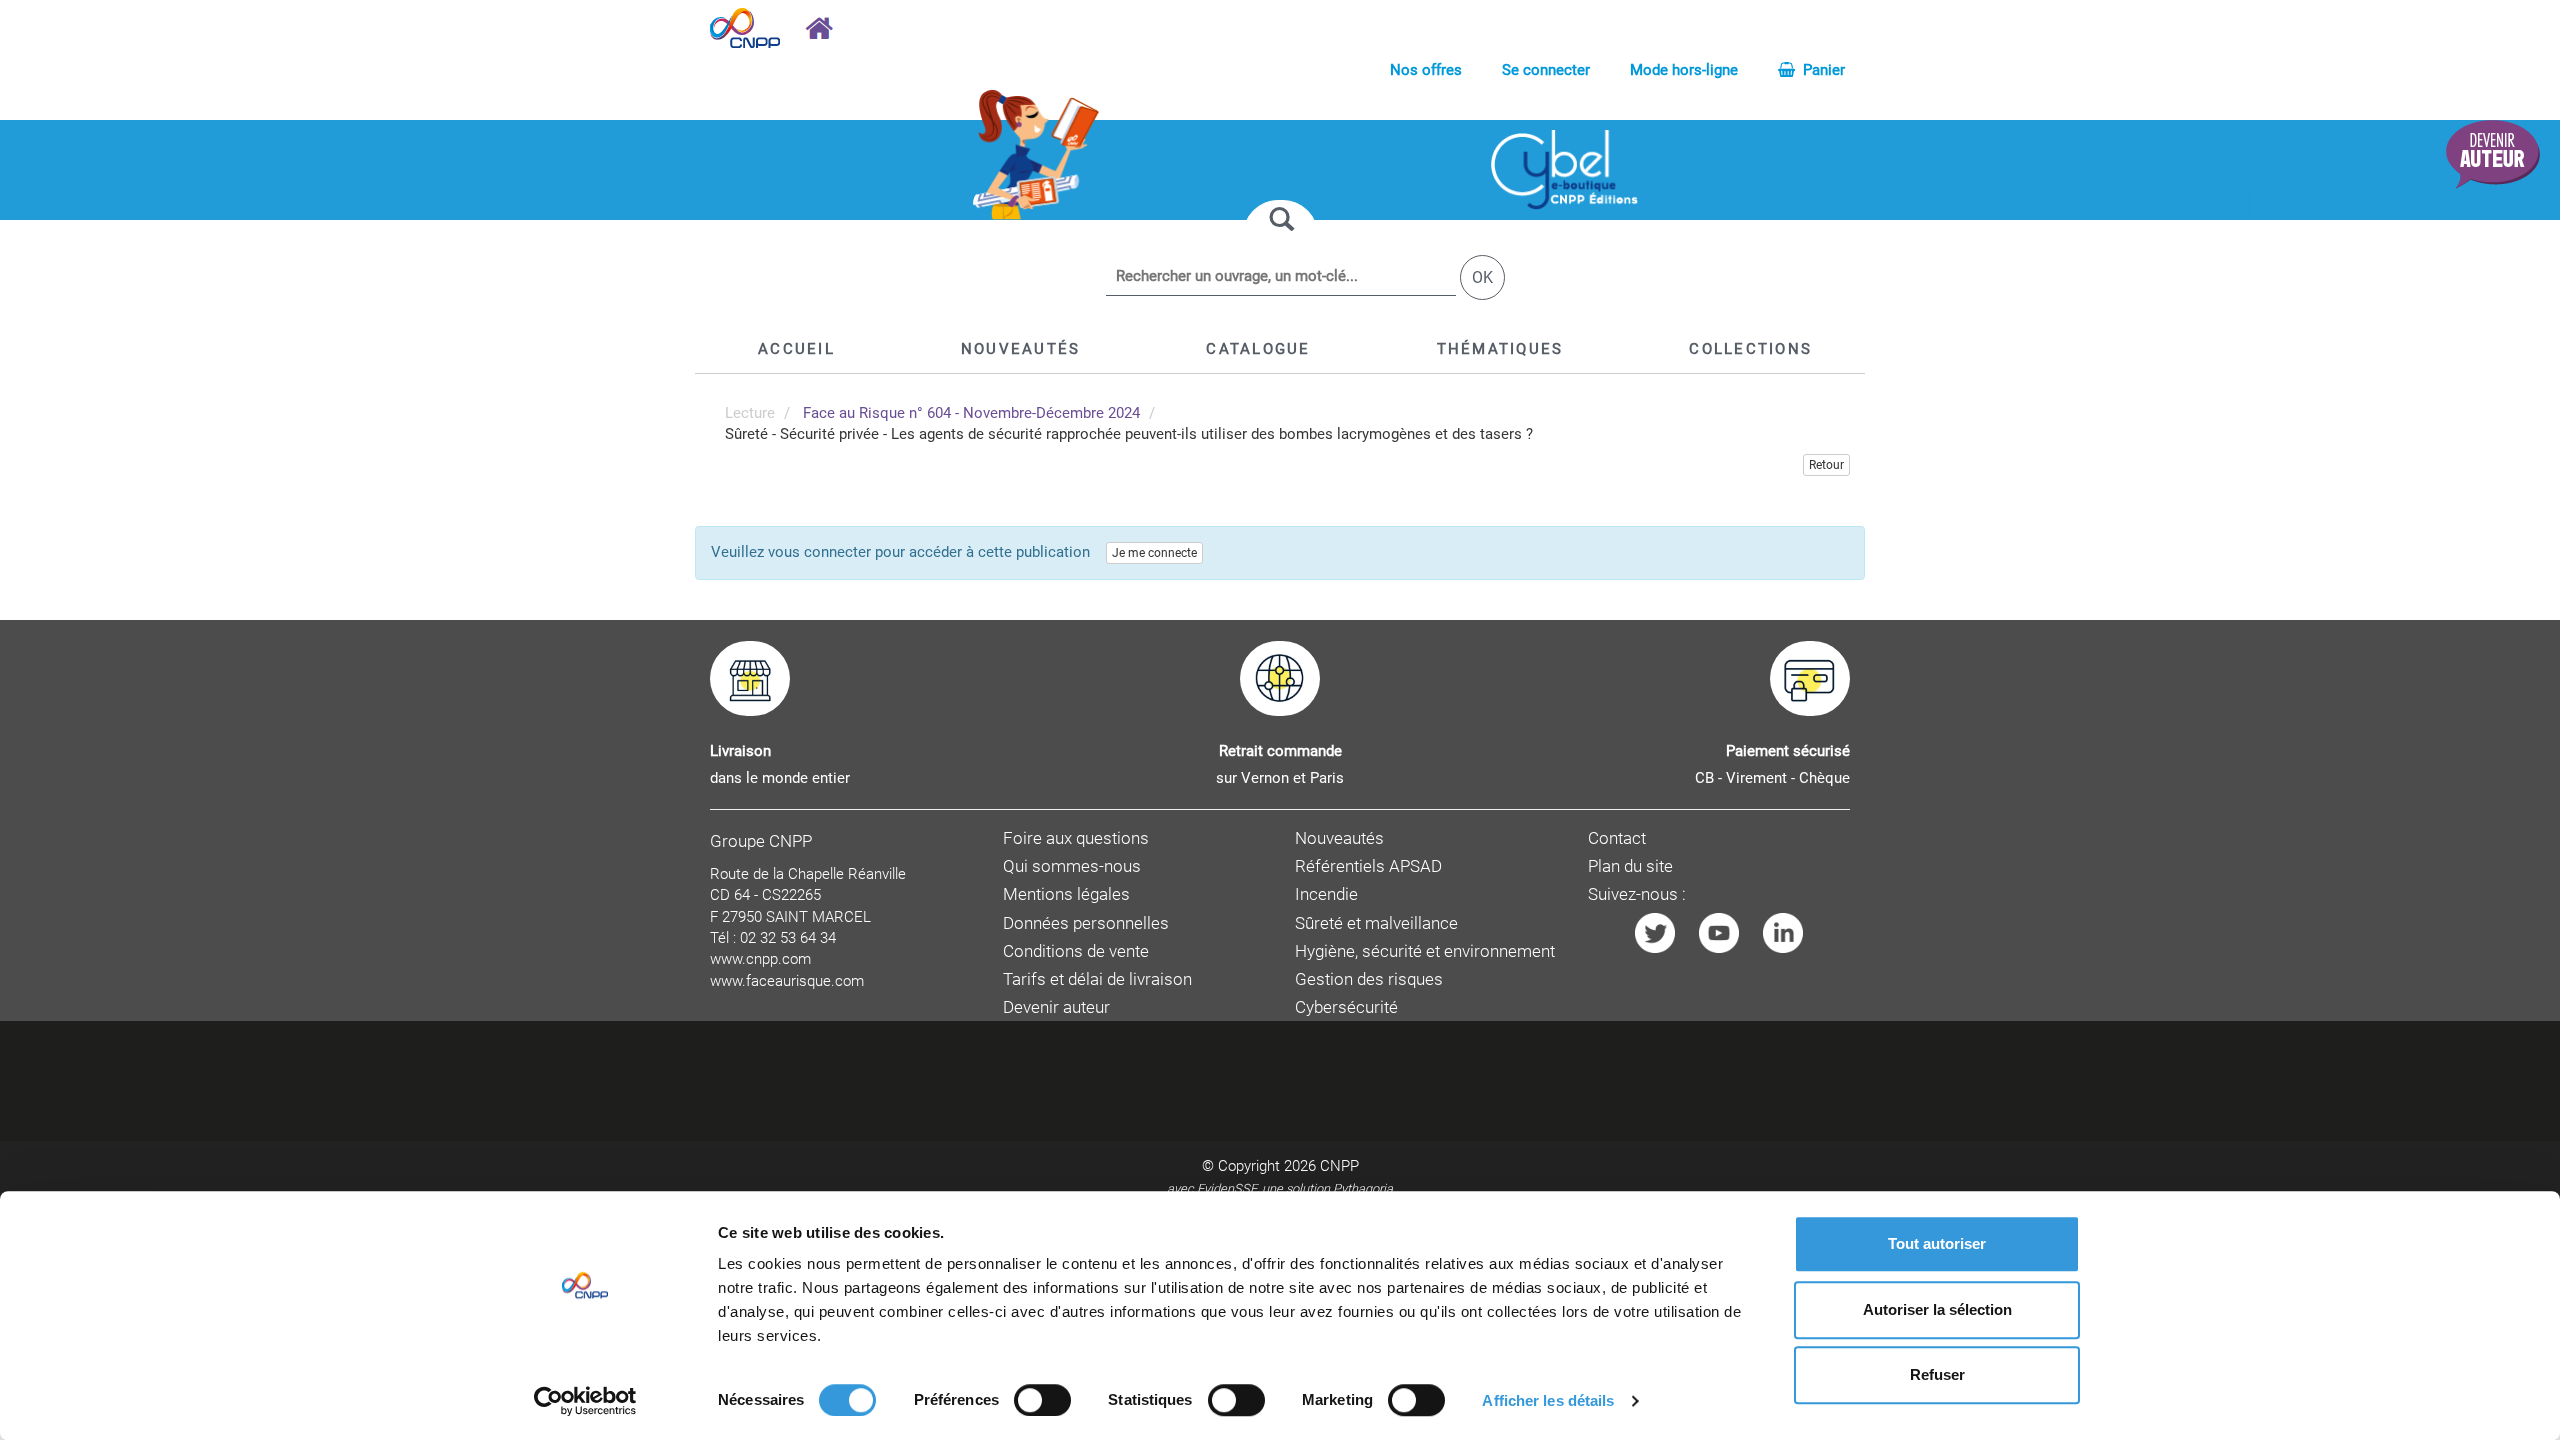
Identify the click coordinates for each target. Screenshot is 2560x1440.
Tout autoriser (1937, 1243)
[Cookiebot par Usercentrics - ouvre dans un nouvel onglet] (585, 1401)
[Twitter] (1655, 931)
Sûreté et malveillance (1376, 923)
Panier (1822, 70)
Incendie (1326, 894)
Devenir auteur (1056, 1007)
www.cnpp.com (760, 959)
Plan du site (1630, 866)
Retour (1826, 465)
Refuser (1937, 1374)
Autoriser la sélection (1937, 1309)
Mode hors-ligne (1684, 70)
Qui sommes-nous (1072, 866)
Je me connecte (1154, 553)
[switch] (1042, 1400)
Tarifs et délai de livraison (1097, 979)
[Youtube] (1719, 931)
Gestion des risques (1369, 979)
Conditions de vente (1076, 951)
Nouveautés (1339, 838)
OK (1482, 277)
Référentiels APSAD (1368, 866)
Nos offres (1426, 70)
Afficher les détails (1548, 1400)
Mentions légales (1066, 894)
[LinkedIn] (1783, 931)
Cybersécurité (1346, 1007)
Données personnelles (1086, 923)
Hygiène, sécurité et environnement (1425, 951)
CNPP (1339, 1166)
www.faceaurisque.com (787, 981)
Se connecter (1546, 70)
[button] (1258, 349)
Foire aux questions (1076, 838)
